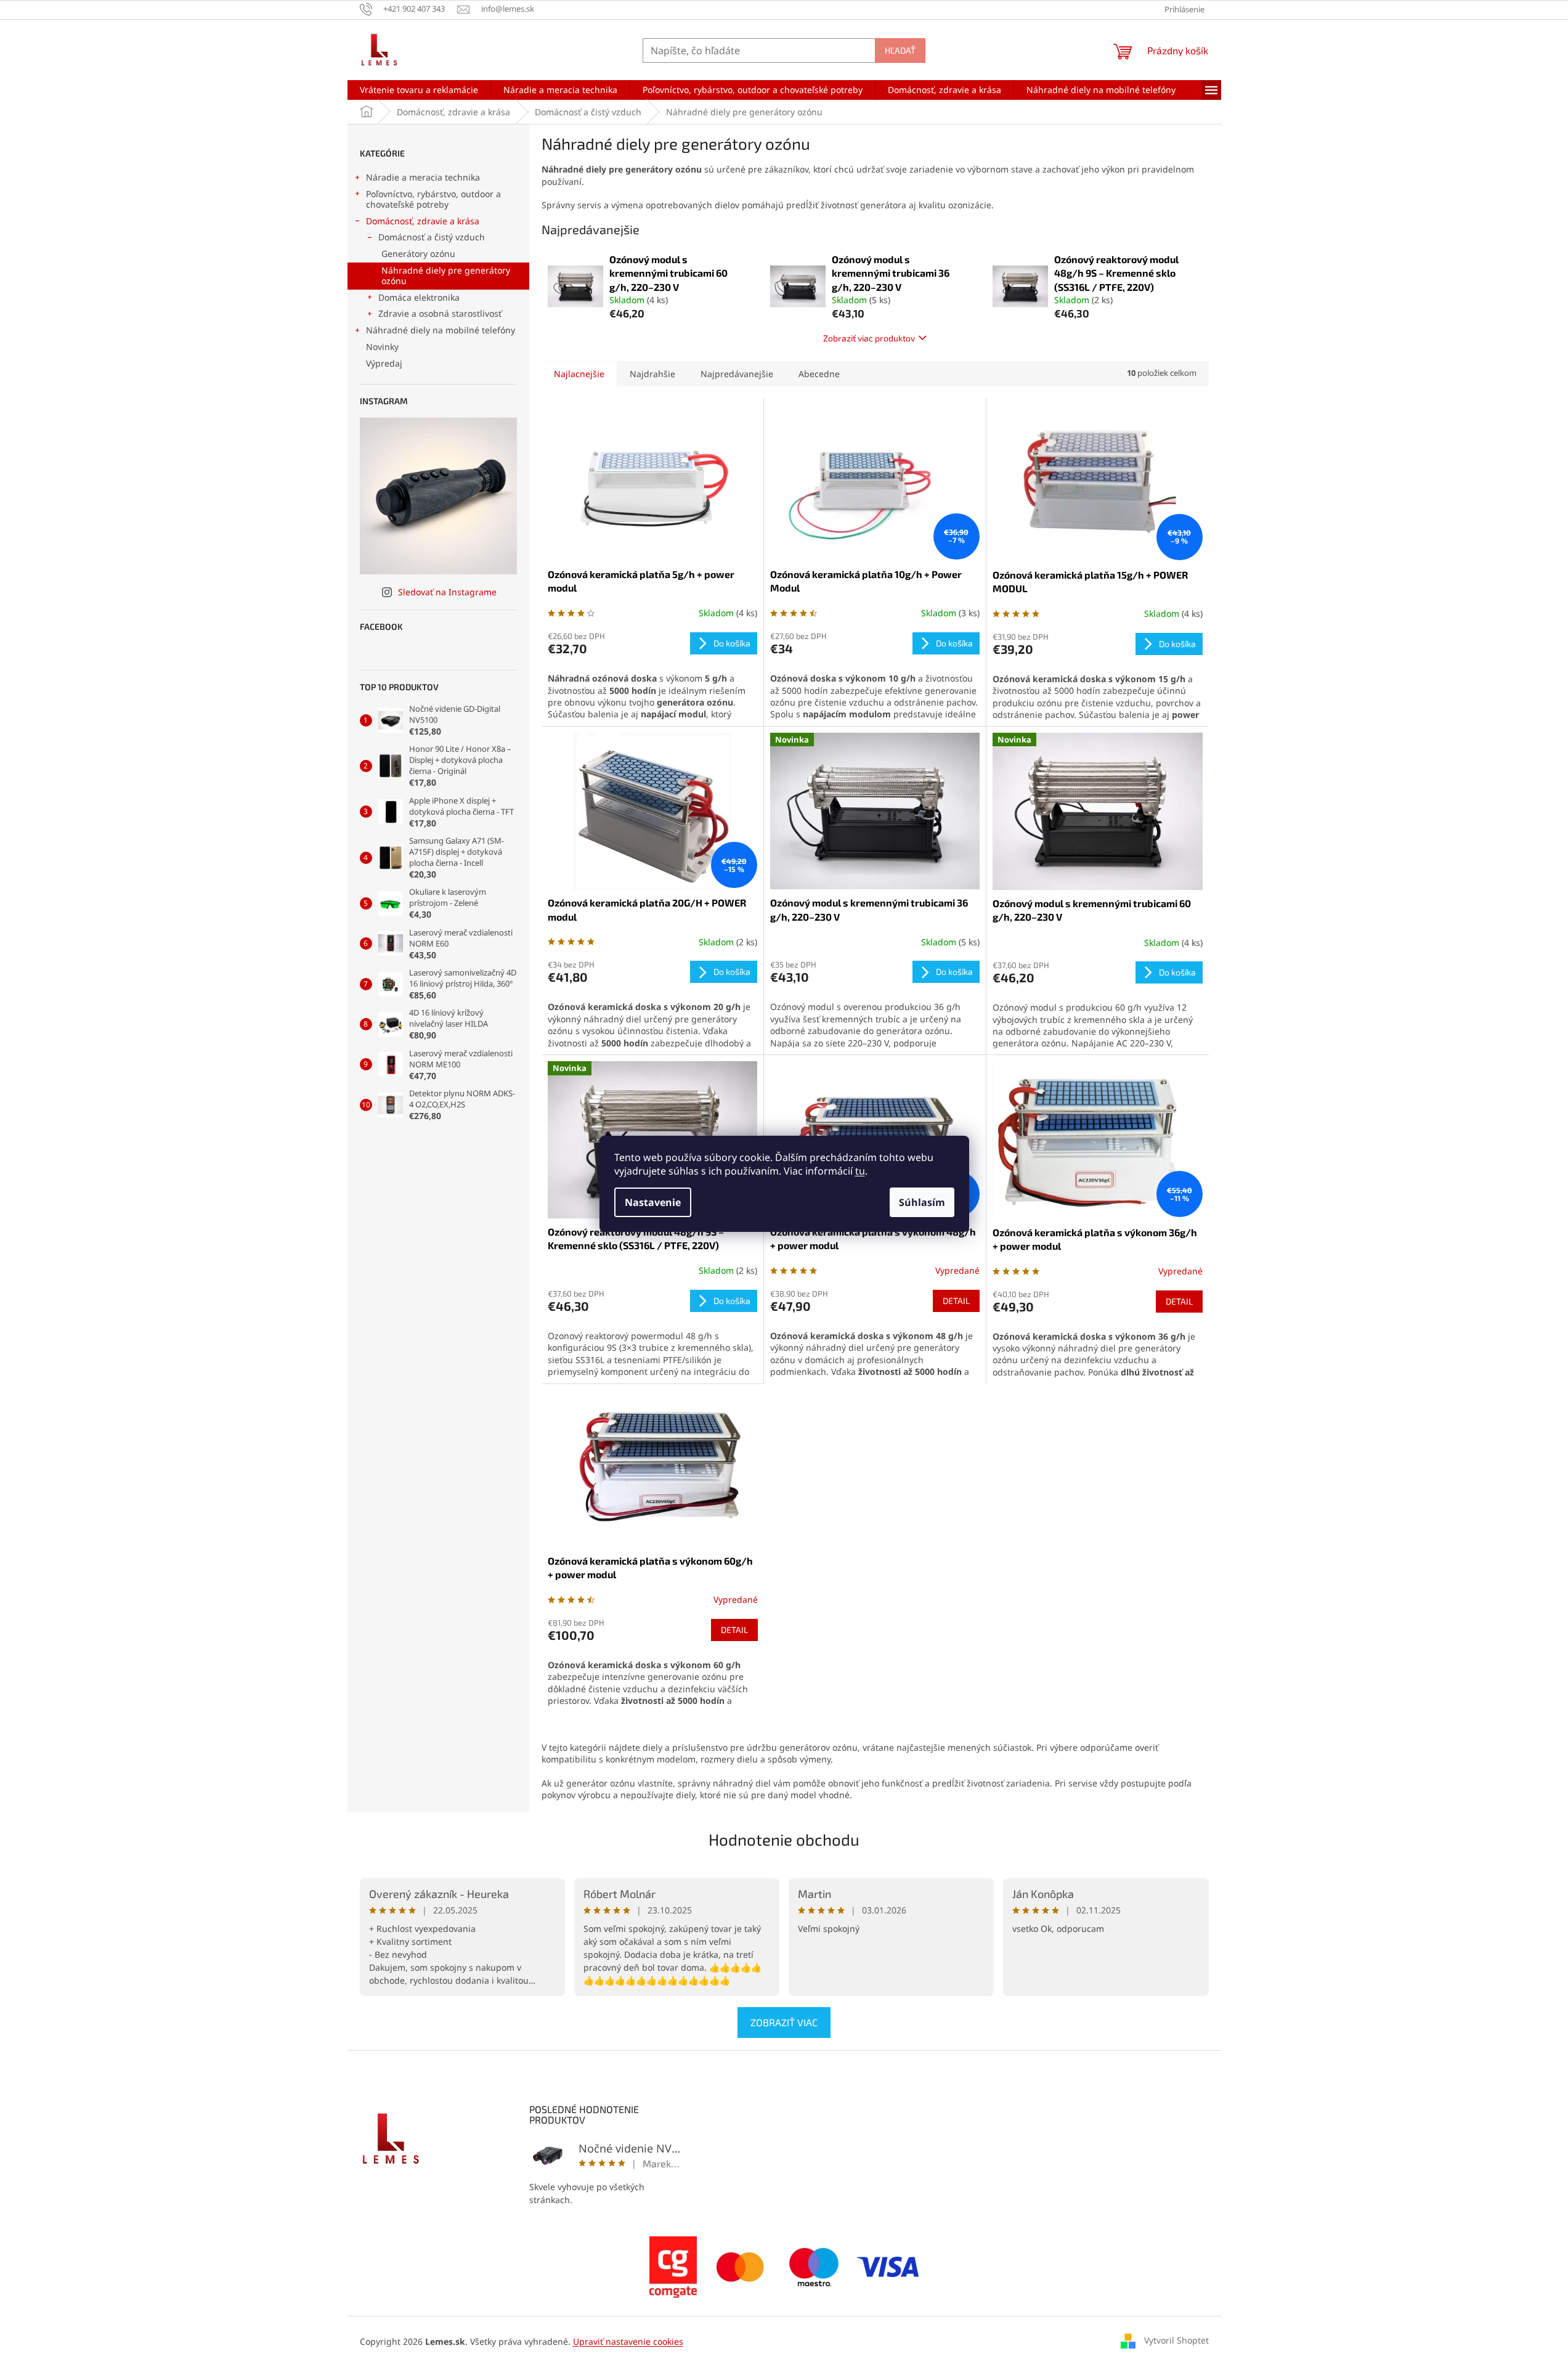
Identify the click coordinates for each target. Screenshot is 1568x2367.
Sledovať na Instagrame (447, 592)
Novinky (382, 347)
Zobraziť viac (784, 2022)
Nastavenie (653, 1202)
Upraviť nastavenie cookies (628, 2341)
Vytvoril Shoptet (1176, 2340)
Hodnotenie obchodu (784, 1839)
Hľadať (900, 50)
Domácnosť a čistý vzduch (432, 237)
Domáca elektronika (419, 297)
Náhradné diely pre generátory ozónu (446, 275)
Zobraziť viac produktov (869, 338)
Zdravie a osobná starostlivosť (440, 313)
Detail (956, 1301)
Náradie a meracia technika (423, 177)
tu (860, 1171)
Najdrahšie (652, 374)
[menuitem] (419, 90)
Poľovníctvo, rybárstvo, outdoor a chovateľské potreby (433, 199)
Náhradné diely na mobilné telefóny (441, 330)
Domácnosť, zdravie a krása (423, 221)
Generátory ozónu (418, 254)
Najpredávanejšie (737, 374)
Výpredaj (384, 363)
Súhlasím (922, 1202)
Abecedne (819, 374)
